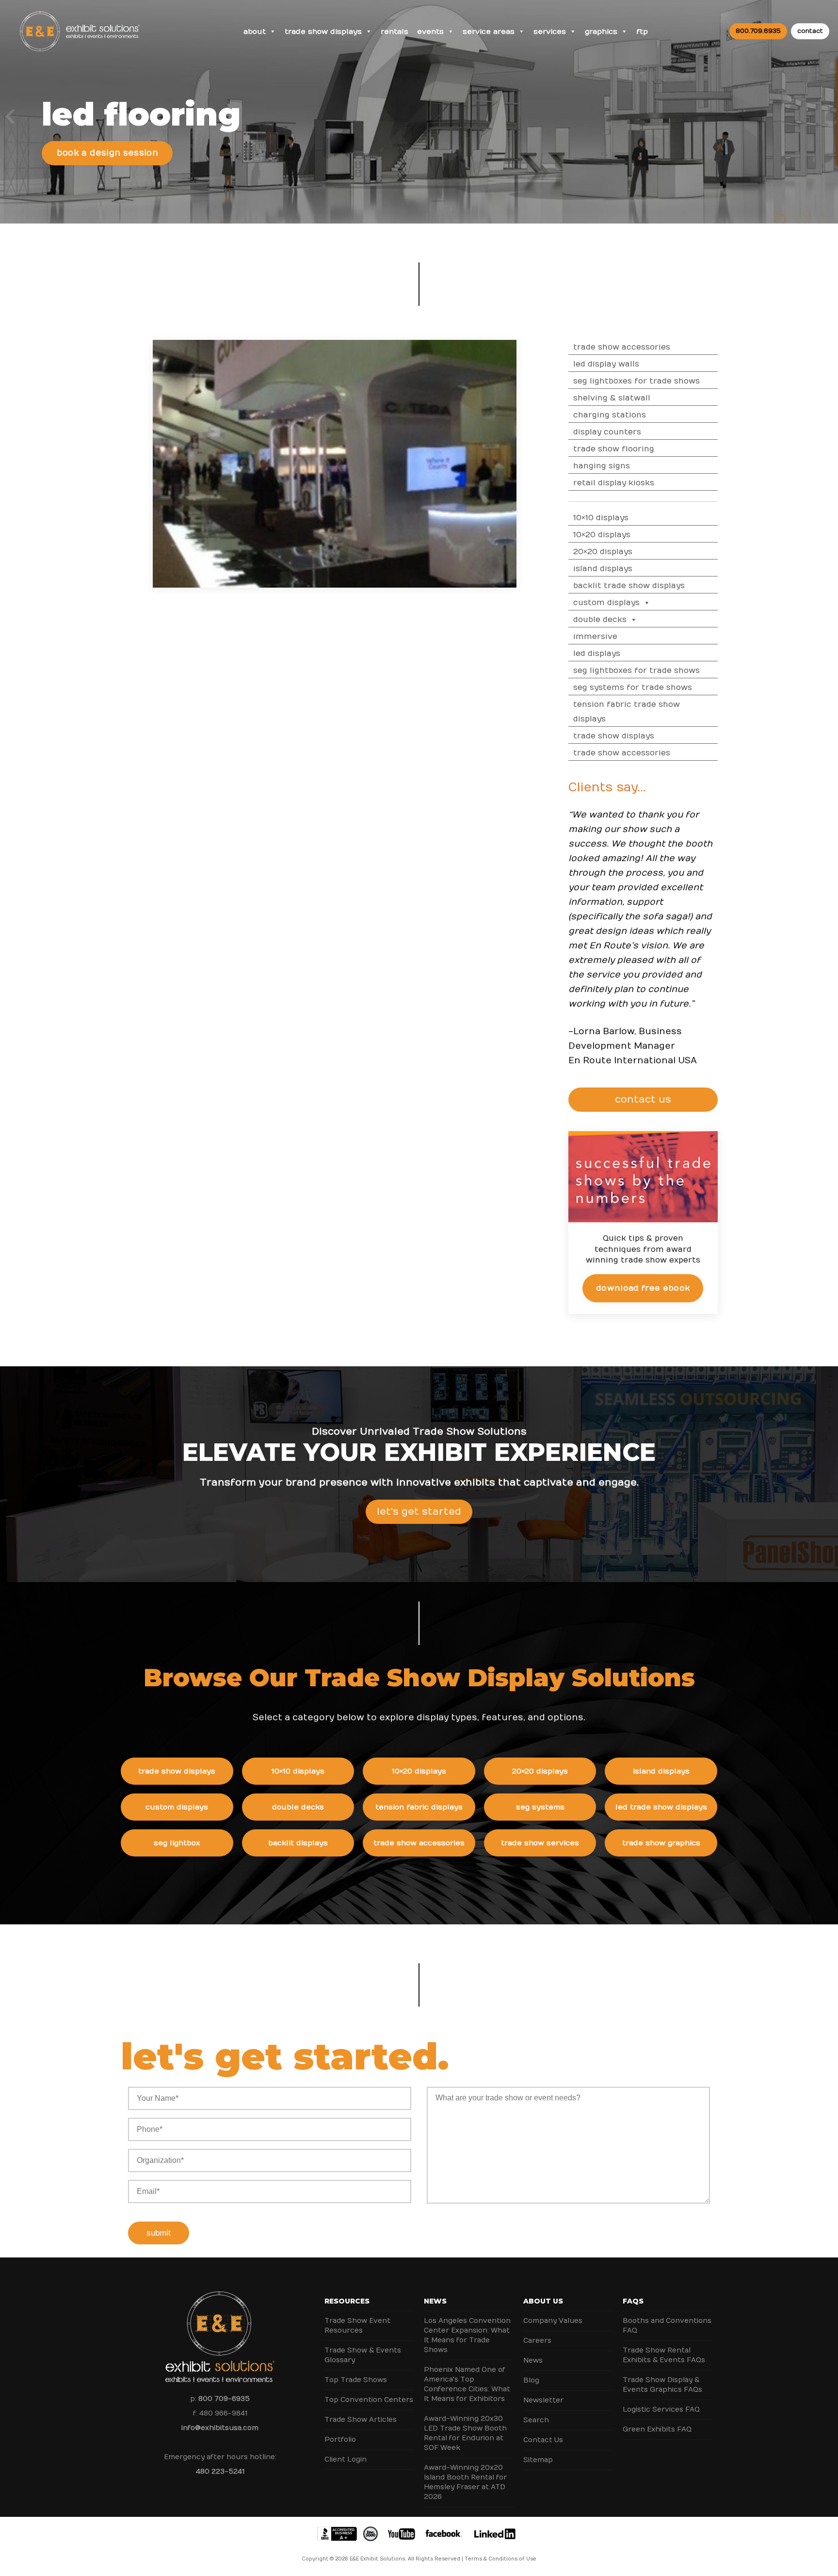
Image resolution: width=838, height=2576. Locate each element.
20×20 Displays (603, 552)
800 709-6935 (224, 2399)
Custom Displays (606, 603)
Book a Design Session (107, 153)
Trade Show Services (540, 1843)
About (255, 32)
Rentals (395, 32)
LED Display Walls (606, 364)
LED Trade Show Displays (661, 1807)
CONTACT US (643, 1099)
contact (810, 31)
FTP (642, 32)
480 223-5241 (220, 2472)
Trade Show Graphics (661, 1843)
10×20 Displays (602, 535)
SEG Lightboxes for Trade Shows (637, 381)
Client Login (346, 2459)
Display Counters (607, 432)
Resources (347, 2301)
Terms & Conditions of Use (500, 2559)
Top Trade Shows (356, 2380)
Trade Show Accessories (622, 347)
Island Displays (603, 569)
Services (550, 32)
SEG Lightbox (177, 1843)
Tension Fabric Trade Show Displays (627, 712)
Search (536, 2420)
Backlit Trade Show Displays (629, 586)
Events (430, 32)
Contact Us (543, 2440)
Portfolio (340, 2440)
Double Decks (600, 620)
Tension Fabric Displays (419, 1807)
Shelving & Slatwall (612, 398)
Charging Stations (610, 415)
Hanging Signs (602, 466)
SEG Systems (540, 1807)
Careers (537, 2341)
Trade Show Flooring (614, 449)
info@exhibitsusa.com (220, 2428)
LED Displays (597, 654)
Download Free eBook (643, 1288)
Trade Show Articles (361, 2420)
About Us (543, 2301)
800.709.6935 (758, 31)
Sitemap (538, 2460)
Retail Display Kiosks (614, 483)
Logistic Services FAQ (661, 2409)
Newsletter (543, 2400)
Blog (531, 2380)
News (435, 2301)
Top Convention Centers (369, 2400)
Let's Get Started (419, 1512)
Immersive (595, 637)
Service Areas (489, 32)
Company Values (553, 2321)
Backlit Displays (298, 1843)
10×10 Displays (601, 518)
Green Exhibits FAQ (657, 2429)
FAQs (633, 2301)
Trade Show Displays (323, 32)
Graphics (601, 32)
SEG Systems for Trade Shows (633, 688)
